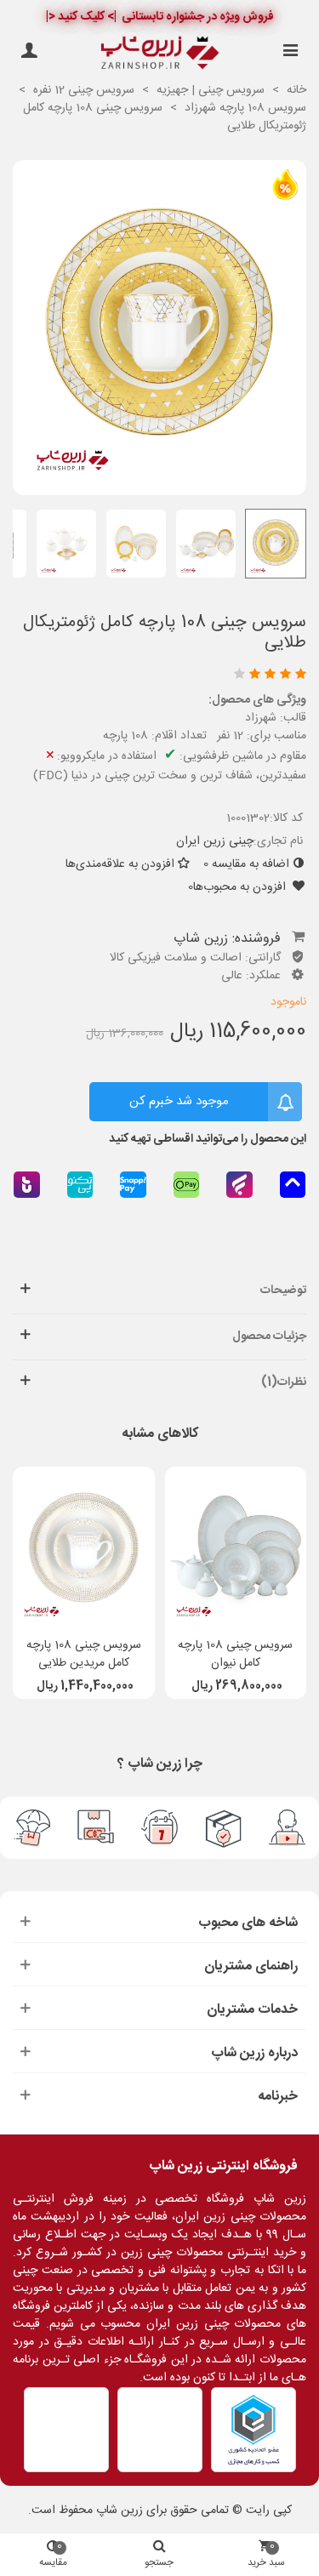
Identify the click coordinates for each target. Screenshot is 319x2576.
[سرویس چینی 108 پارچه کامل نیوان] (236, 1547)
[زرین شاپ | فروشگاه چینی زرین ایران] (160, 53)
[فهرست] (290, 53)
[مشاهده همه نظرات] (163, 676)
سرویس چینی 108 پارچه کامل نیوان (235, 1655)
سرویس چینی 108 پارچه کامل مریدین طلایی (84, 1655)
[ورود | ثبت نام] (29, 53)
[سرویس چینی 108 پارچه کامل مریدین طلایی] (84, 1547)
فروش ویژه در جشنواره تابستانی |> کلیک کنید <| (160, 17)
